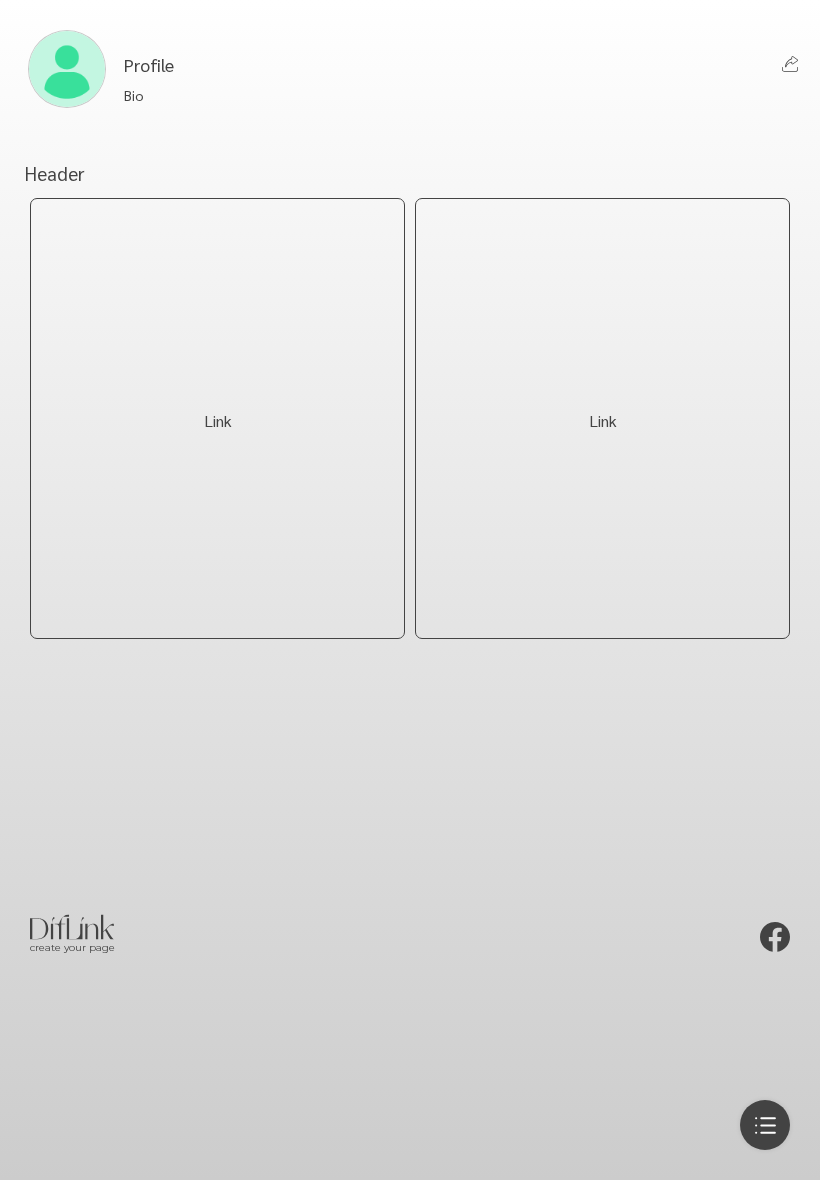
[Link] (217, 607)
